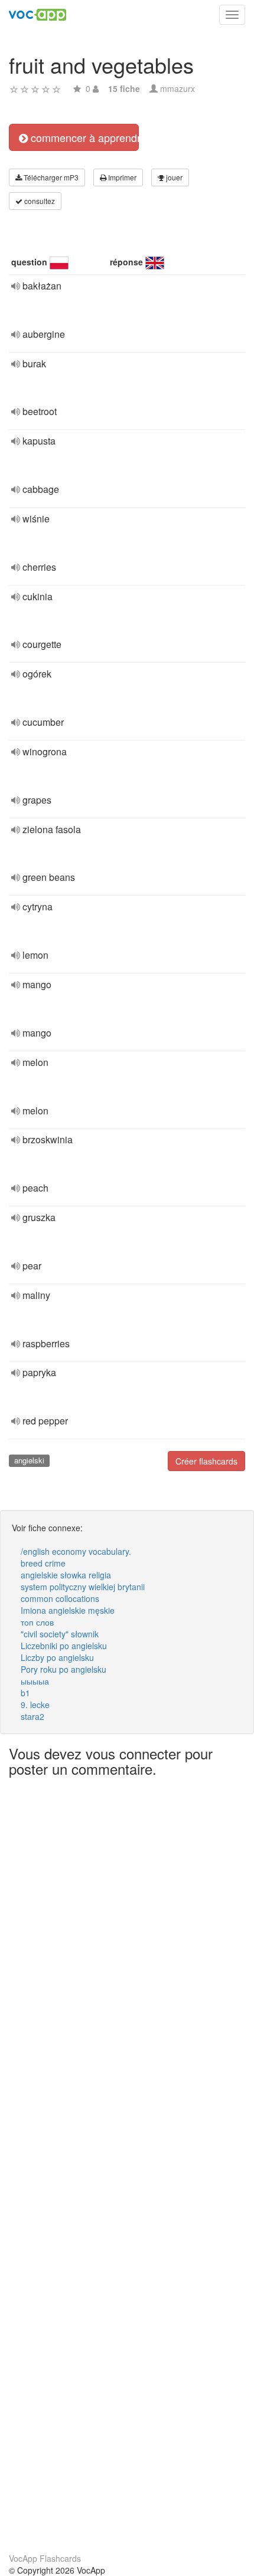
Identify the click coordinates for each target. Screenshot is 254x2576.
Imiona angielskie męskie (68, 1610)
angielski (29, 1460)
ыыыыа (35, 1681)
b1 (25, 1693)
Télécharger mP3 (50, 177)
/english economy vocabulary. (76, 1551)
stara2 (32, 1716)
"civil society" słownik (60, 1634)
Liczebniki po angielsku (64, 1646)
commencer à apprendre (83, 137)
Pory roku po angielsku (63, 1669)
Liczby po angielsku (57, 1657)
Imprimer (121, 177)
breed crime (43, 1563)
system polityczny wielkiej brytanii (83, 1587)
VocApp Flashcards (45, 2558)
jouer (173, 177)
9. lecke (35, 1705)
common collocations (60, 1598)
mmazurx (178, 88)
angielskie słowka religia (66, 1575)
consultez (39, 201)
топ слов (37, 1622)
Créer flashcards (206, 1461)
